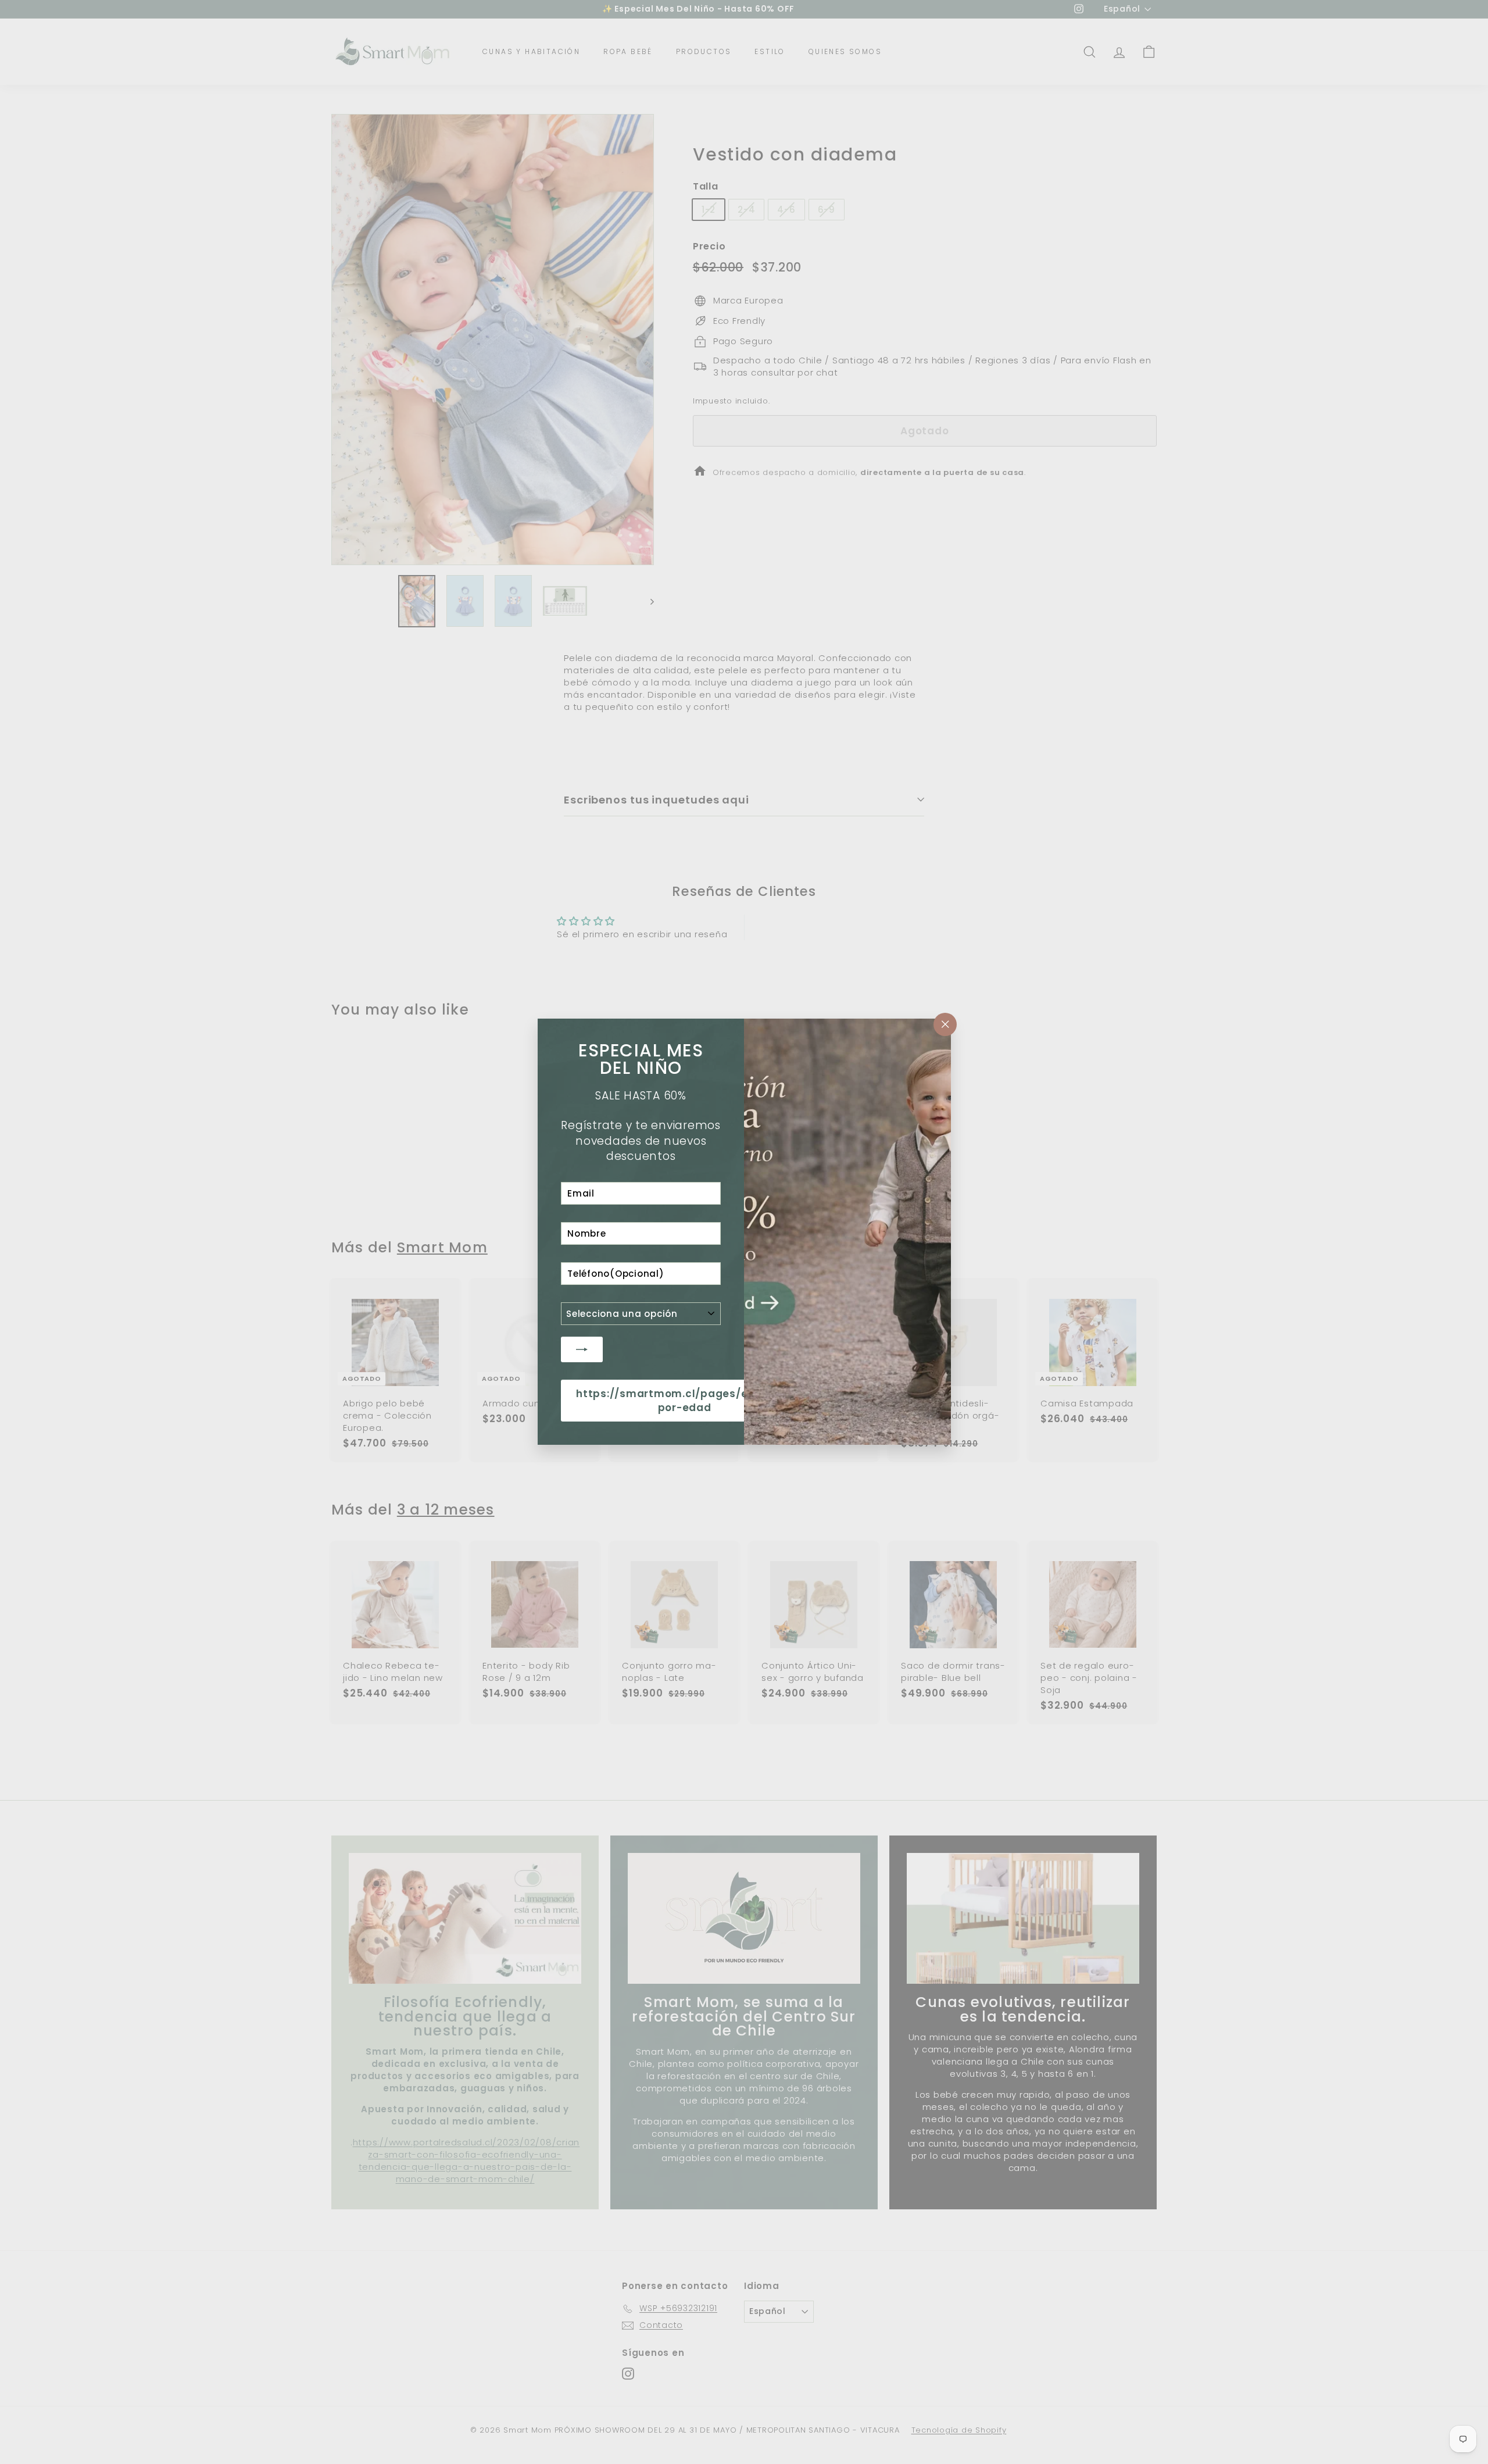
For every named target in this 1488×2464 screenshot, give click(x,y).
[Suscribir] (582, 1349)
